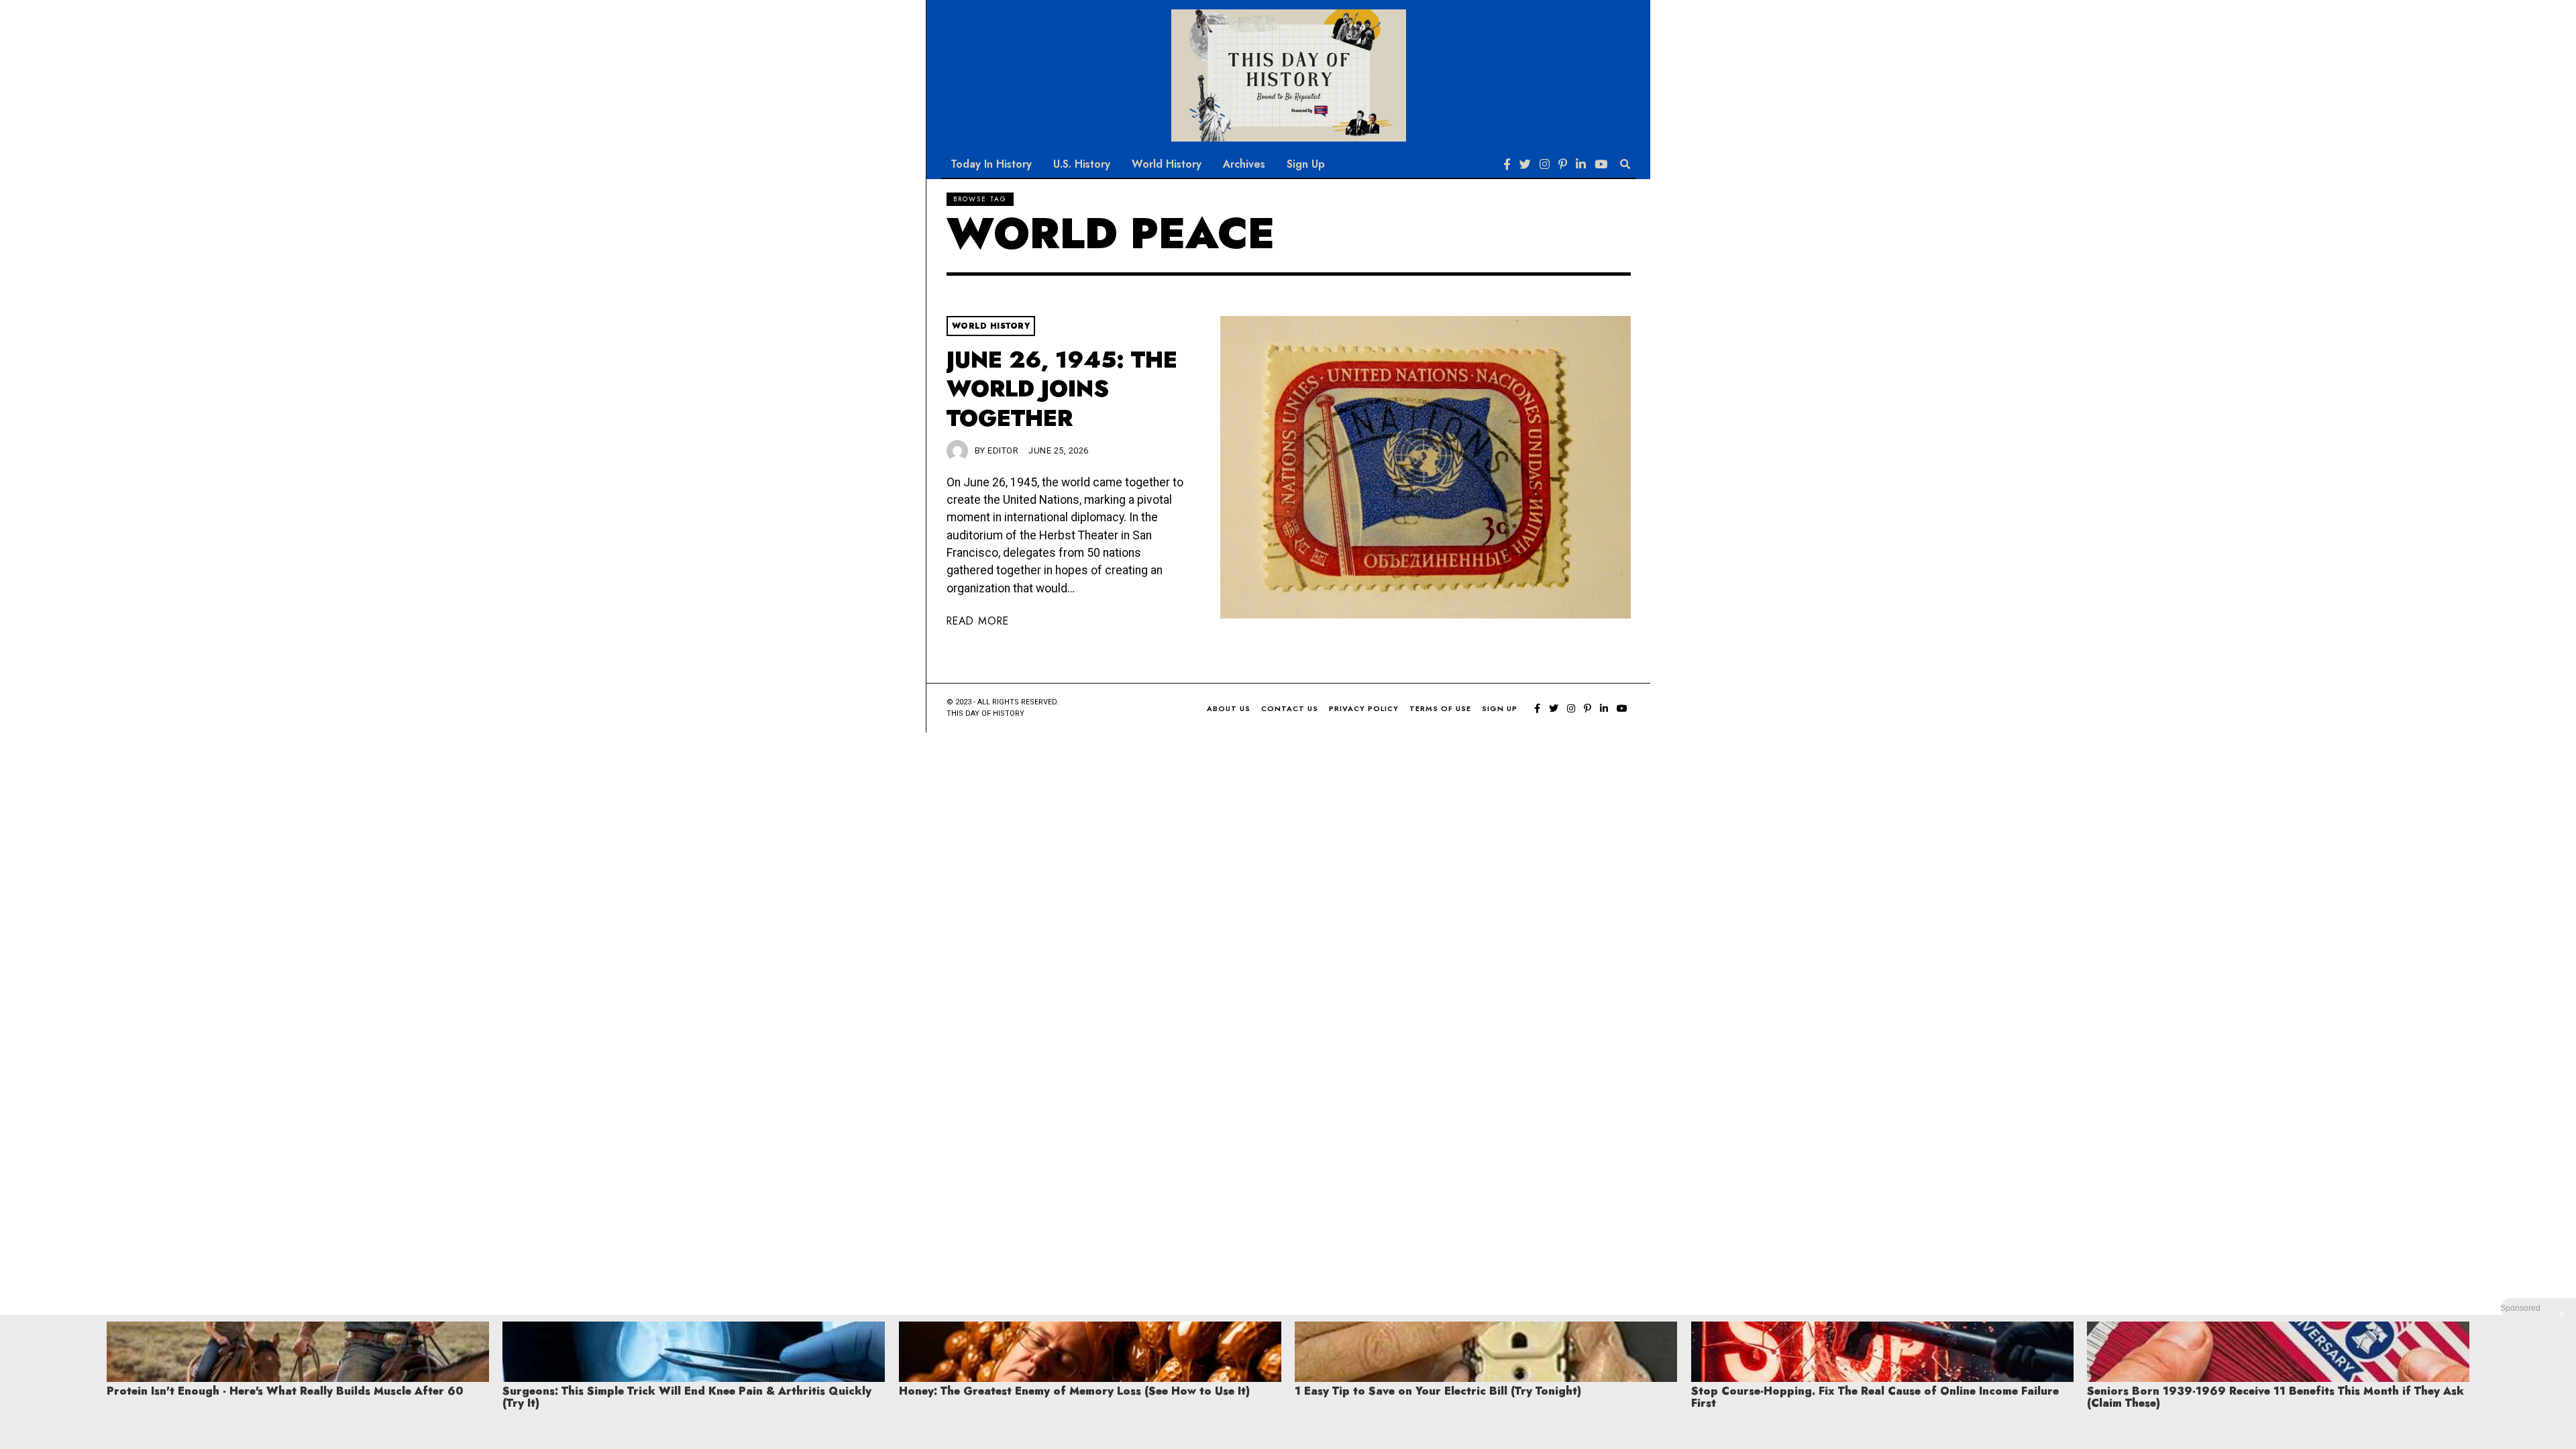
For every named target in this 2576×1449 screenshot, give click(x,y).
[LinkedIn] (1581, 164)
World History (1167, 164)
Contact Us (1290, 708)
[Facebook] (1507, 164)
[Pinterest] (1563, 164)
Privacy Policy (1364, 708)
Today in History (991, 164)
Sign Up (1306, 164)
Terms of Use (1440, 708)
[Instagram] (1545, 164)
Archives (1244, 164)
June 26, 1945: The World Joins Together (1062, 389)
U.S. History (1082, 164)
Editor (1003, 450)
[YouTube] (1601, 164)
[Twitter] (1525, 164)
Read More (978, 621)
